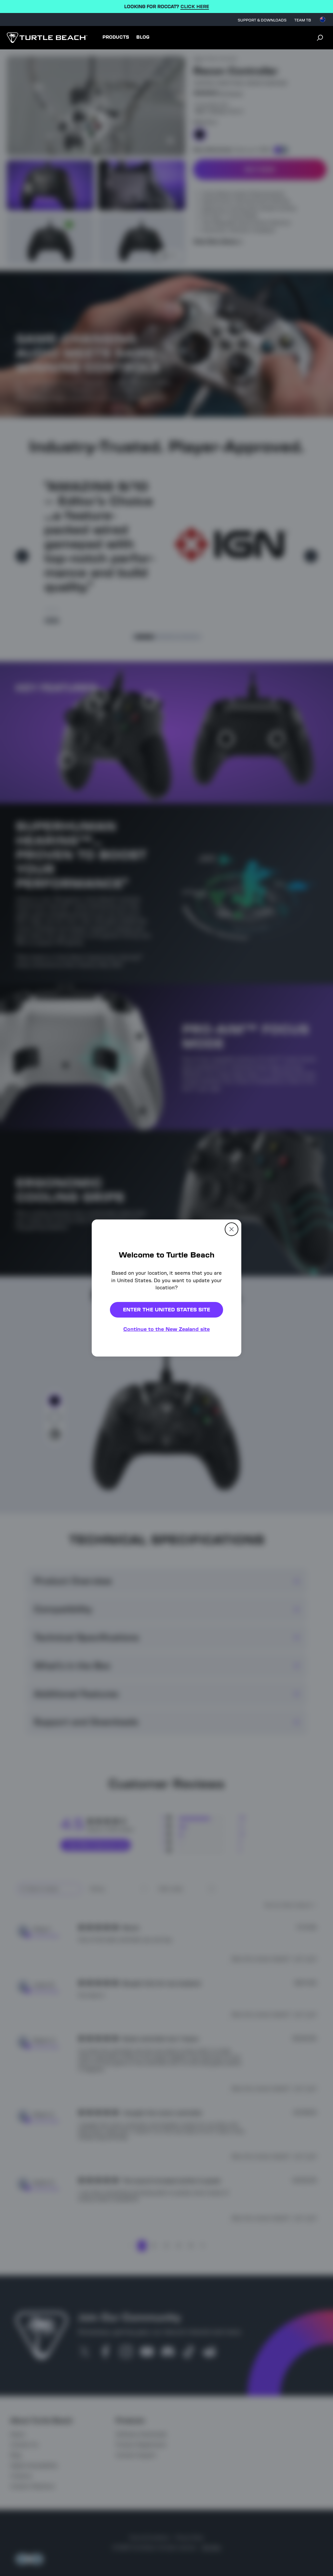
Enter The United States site (166, 1310)
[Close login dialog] (227, 1439)
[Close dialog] (232, 1229)
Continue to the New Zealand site (166, 1329)
